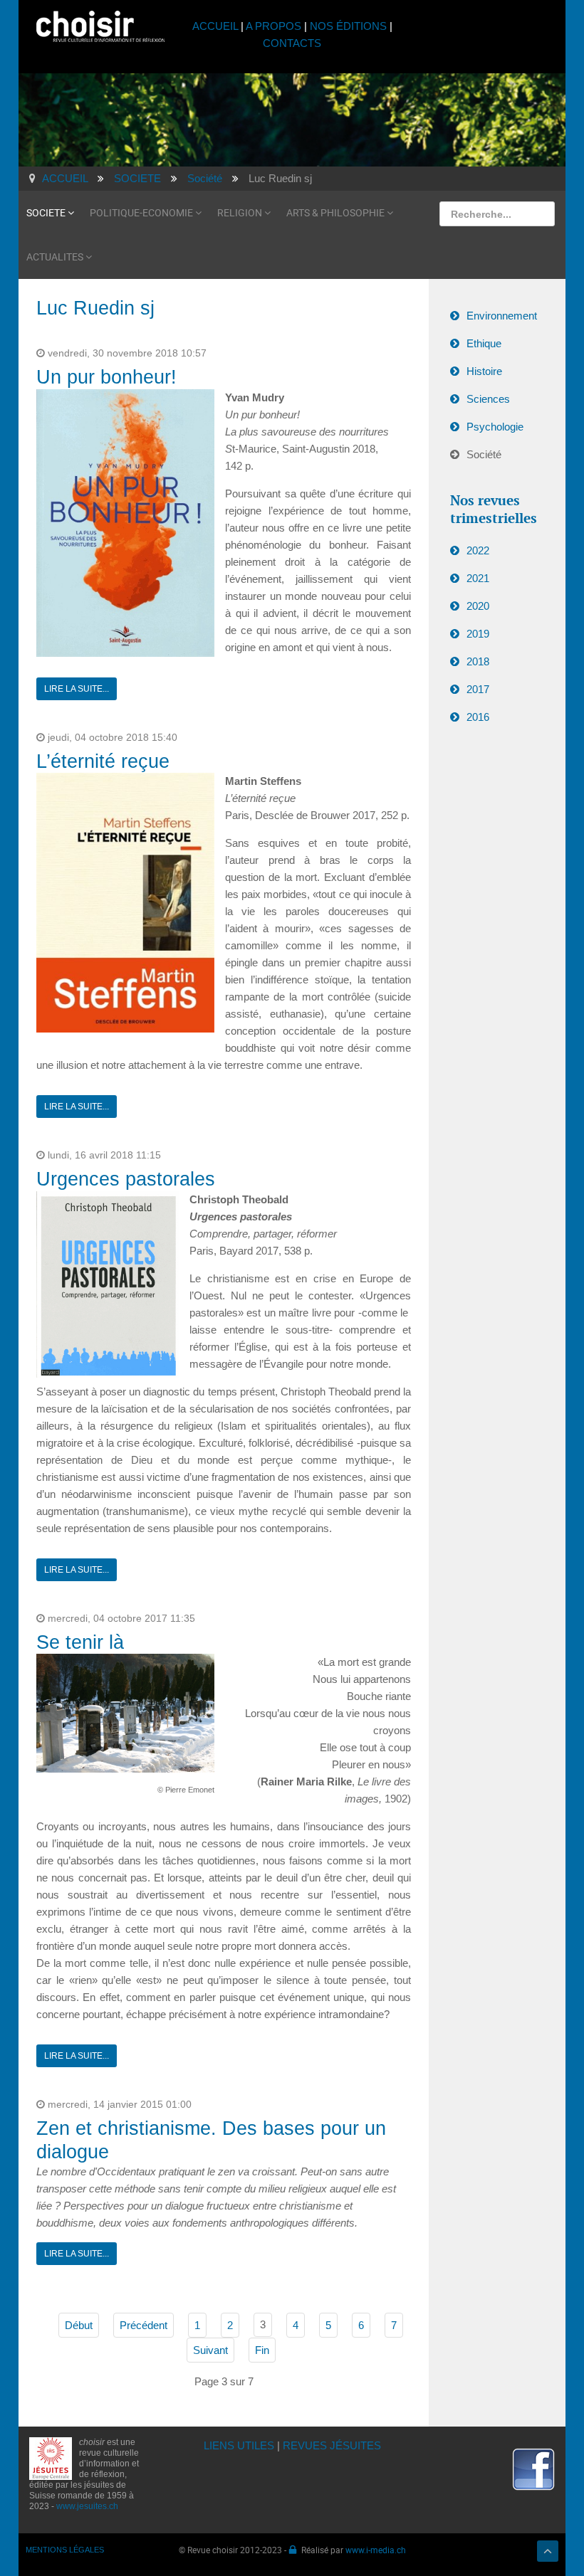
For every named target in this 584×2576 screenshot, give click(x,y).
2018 (478, 661)
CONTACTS (292, 43)
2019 (478, 634)
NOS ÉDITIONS (348, 26)
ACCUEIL (217, 26)
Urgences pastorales (126, 1179)
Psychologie (495, 427)
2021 (478, 578)
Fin (262, 2350)
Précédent (144, 2325)
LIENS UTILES (239, 2445)
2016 (478, 717)
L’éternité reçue (103, 761)
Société (484, 454)
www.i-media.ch (376, 2550)
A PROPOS (273, 26)
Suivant (210, 2350)
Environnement (502, 316)
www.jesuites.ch (87, 2506)
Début (79, 2325)
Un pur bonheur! (106, 377)
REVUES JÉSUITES (332, 2445)
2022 (478, 550)
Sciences (488, 399)
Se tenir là (80, 1642)
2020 (478, 606)
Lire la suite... (77, 689)
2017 (478, 689)
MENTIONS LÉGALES (65, 2550)
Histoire (484, 371)
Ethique (484, 343)
